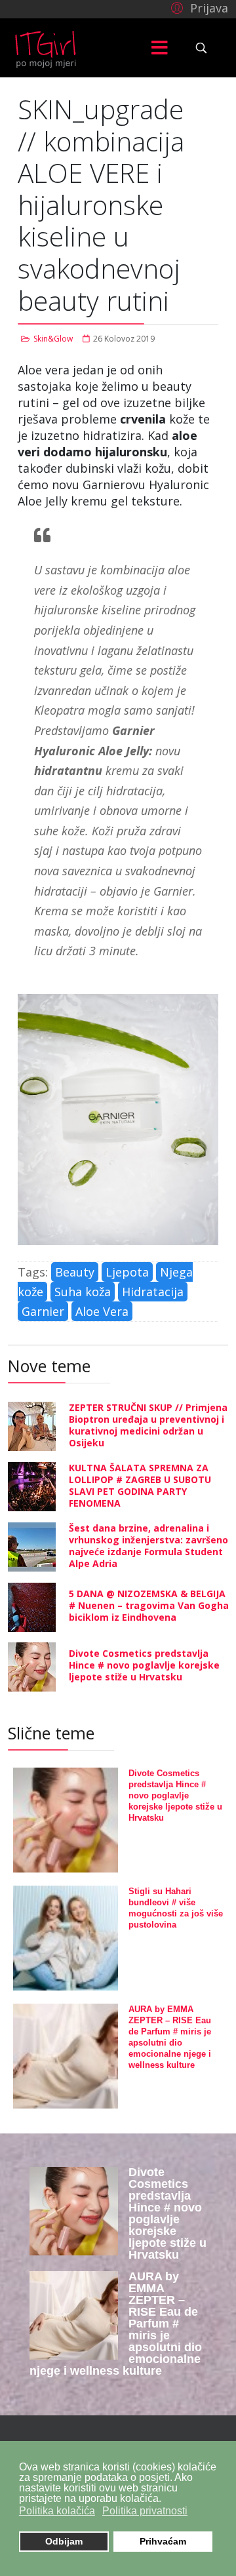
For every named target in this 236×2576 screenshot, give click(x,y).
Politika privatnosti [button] (145, 2511)
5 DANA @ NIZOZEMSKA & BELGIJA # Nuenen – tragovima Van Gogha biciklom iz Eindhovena (149, 1605)
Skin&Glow (53, 339)
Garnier (43, 1311)
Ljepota (127, 1272)
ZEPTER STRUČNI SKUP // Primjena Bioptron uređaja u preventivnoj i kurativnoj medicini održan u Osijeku (148, 1425)
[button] (198, 7)
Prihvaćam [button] (163, 2541)
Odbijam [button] (64, 2541)
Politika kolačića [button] (57, 2511)
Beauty (75, 1272)
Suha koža (83, 1292)
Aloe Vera (102, 1311)
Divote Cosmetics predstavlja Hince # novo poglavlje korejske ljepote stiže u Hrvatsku (144, 1665)
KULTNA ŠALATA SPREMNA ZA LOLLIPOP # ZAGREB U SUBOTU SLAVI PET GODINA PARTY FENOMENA (140, 1485)
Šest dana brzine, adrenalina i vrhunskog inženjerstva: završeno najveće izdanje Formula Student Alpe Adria (148, 1546)
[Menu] (159, 48)
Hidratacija (153, 1292)
